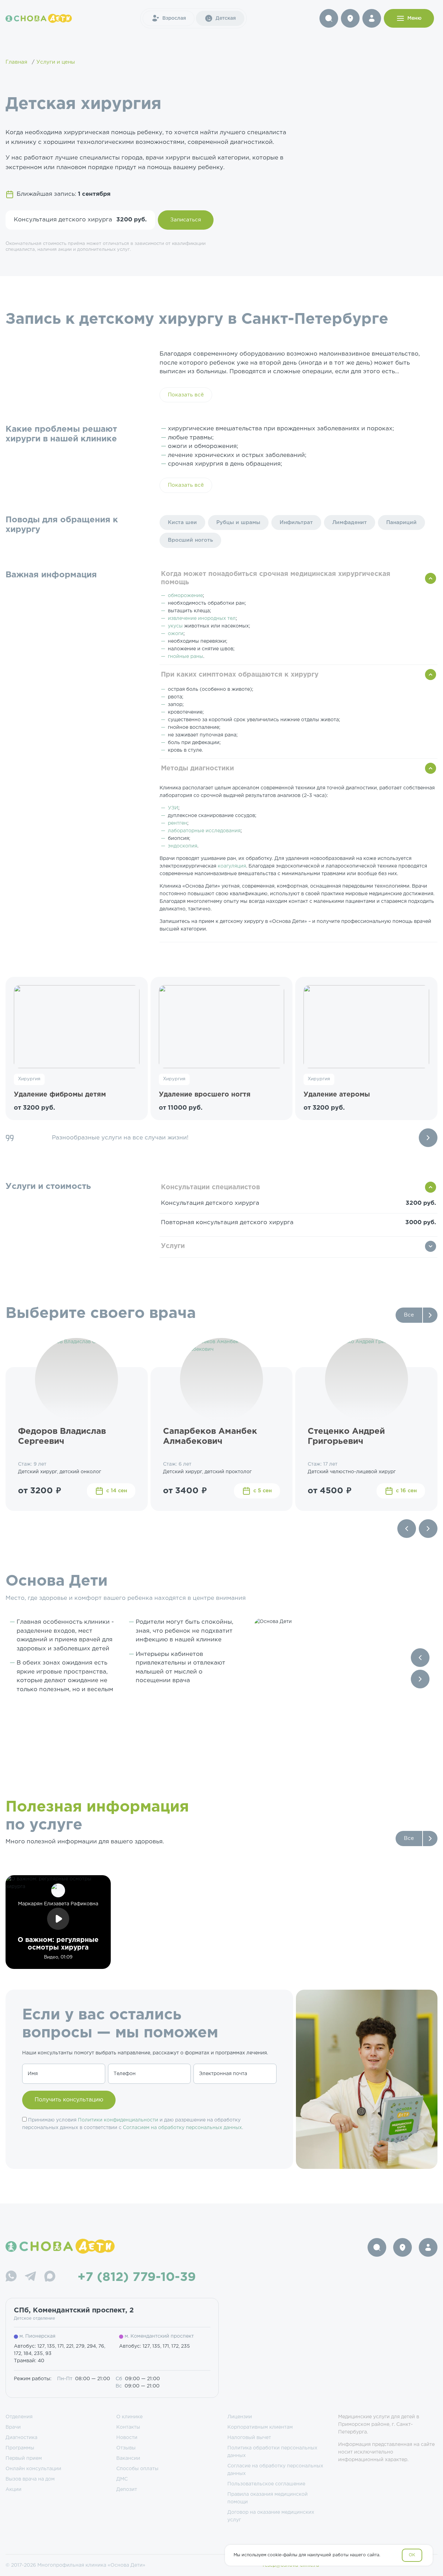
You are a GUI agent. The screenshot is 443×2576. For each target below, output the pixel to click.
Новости (127, 2438)
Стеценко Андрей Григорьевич (346, 1436)
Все (409, 1315)
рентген (178, 823)
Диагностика (21, 2438)
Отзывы (126, 2448)
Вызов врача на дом (30, 2479)
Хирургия (29, 1079)
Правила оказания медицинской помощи (268, 2498)
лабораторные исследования (204, 831)
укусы (175, 626)
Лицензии (240, 2417)
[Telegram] (30, 2277)
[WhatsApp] (11, 2277)
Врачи (13, 2427)
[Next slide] (428, 1138)
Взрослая (174, 18)
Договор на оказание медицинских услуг (271, 2516)
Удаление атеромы (337, 1095)
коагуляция (232, 866)
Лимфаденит (350, 522)
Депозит (127, 2490)
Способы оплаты (137, 2469)
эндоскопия (183, 846)
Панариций (401, 522)
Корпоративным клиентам (260, 2427)
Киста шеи (182, 522)
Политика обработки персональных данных (272, 2452)
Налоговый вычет (249, 2438)
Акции (13, 2490)
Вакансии (128, 2458)
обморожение (185, 596)
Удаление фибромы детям (60, 1095)
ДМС (122, 2479)
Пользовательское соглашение (266, 2484)
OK (412, 2555)
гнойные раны (186, 657)
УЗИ (173, 808)
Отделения (19, 2417)
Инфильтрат (296, 522)
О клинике (129, 2417)
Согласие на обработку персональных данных (275, 2470)
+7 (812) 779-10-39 (137, 2277)
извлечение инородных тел (202, 618)
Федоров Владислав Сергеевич (62, 1436)
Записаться (186, 220)
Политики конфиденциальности (118, 2120)
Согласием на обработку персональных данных (182, 2128)
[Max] (50, 2277)
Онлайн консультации (33, 2469)
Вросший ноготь (190, 540)
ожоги (176, 634)
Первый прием (24, 2458)
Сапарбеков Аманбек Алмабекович (210, 1436)
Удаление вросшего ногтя (205, 1095)
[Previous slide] (407, 1529)
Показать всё (186, 395)
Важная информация (51, 575)
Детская (226, 18)
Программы (20, 2448)
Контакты (128, 2427)
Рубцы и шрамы (238, 522)
